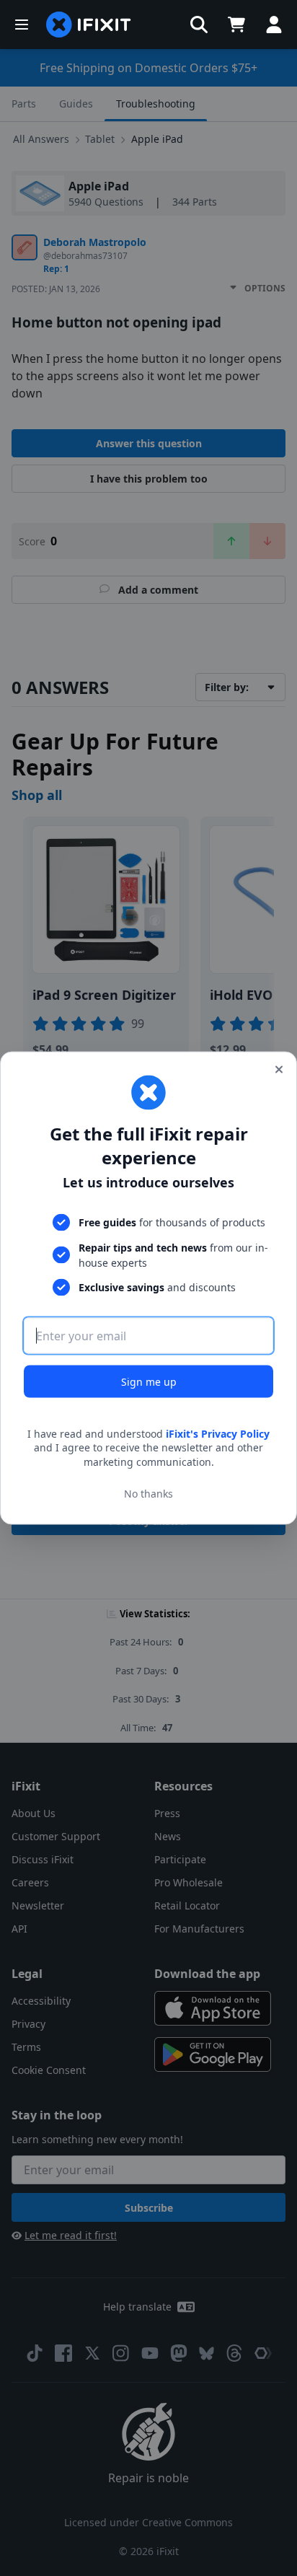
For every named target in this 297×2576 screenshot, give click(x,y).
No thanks (148, 1494)
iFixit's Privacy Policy (218, 1433)
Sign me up (149, 1381)
